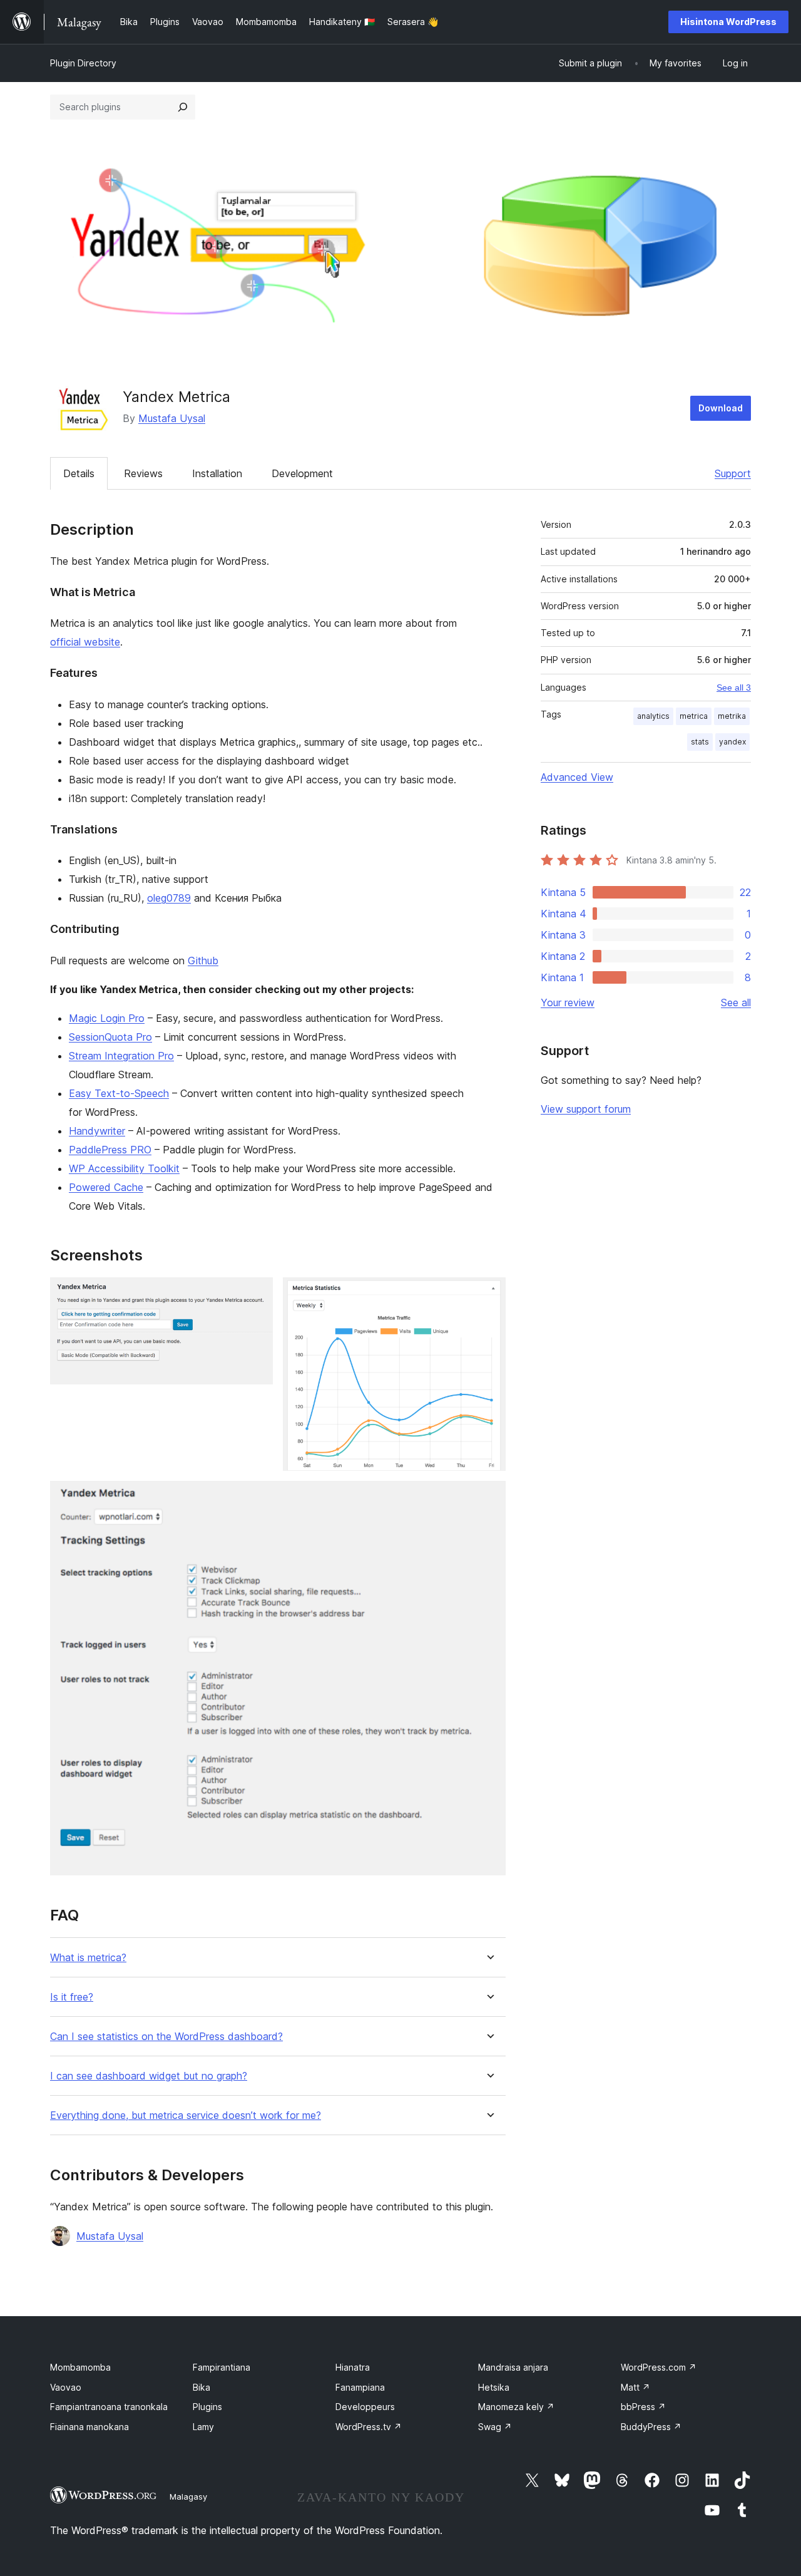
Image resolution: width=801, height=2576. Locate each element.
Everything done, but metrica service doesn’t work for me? (186, 2115)
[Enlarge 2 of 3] (489, 1294)
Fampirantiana (222, 2367)
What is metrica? (88, 1958)
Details (79, 473)
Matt (635, 2387)
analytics (653, 716)
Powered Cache (106, 1187)
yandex (732, 742)
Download (721, 408)
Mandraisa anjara (513, 2367)
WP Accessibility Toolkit (124, 1168)
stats (700, 742)
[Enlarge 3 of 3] (489, 1498)
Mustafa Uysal (172, 418)
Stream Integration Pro (121, 1056)
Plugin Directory (83, 63)
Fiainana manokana (89, 2427)
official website (85, 642)
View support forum (586, 1109)
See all (736, 1002)
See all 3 (734, 688)
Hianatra (353, 2367)
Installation (217, 473)
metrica (694, 716)
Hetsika (494, 2387)
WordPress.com (659, 2367)
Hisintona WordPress (728, 22)
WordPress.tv (369, 2427)
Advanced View (577, 777)
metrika (732, 716)
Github (203, 961)
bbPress (643, 2407)
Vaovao (66, 2387)
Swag (495, 2427)
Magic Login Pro (107, 1018)
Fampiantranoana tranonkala (109, 2407)
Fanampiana (360, 2387)
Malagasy (188, 2496)
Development (302, 473)
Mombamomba (80, 2367)
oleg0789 (169, 898)
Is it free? (72, 1997)
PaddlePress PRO (110, 1150)
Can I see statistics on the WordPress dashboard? (166, 2037)
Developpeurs (365, 2407)
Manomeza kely (516, 2407)
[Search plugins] (183, 107)
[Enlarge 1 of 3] (256, 1294)
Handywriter (97, 1131)
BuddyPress (651, 2427)
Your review (568, 1002)
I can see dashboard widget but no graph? (149, 2076)
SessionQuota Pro (110, 1037)
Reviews (143, 473)
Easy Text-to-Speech (119, 1093)
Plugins (207, 2407)
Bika (202, 2387)
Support (733, 473)
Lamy (203, 2427)
